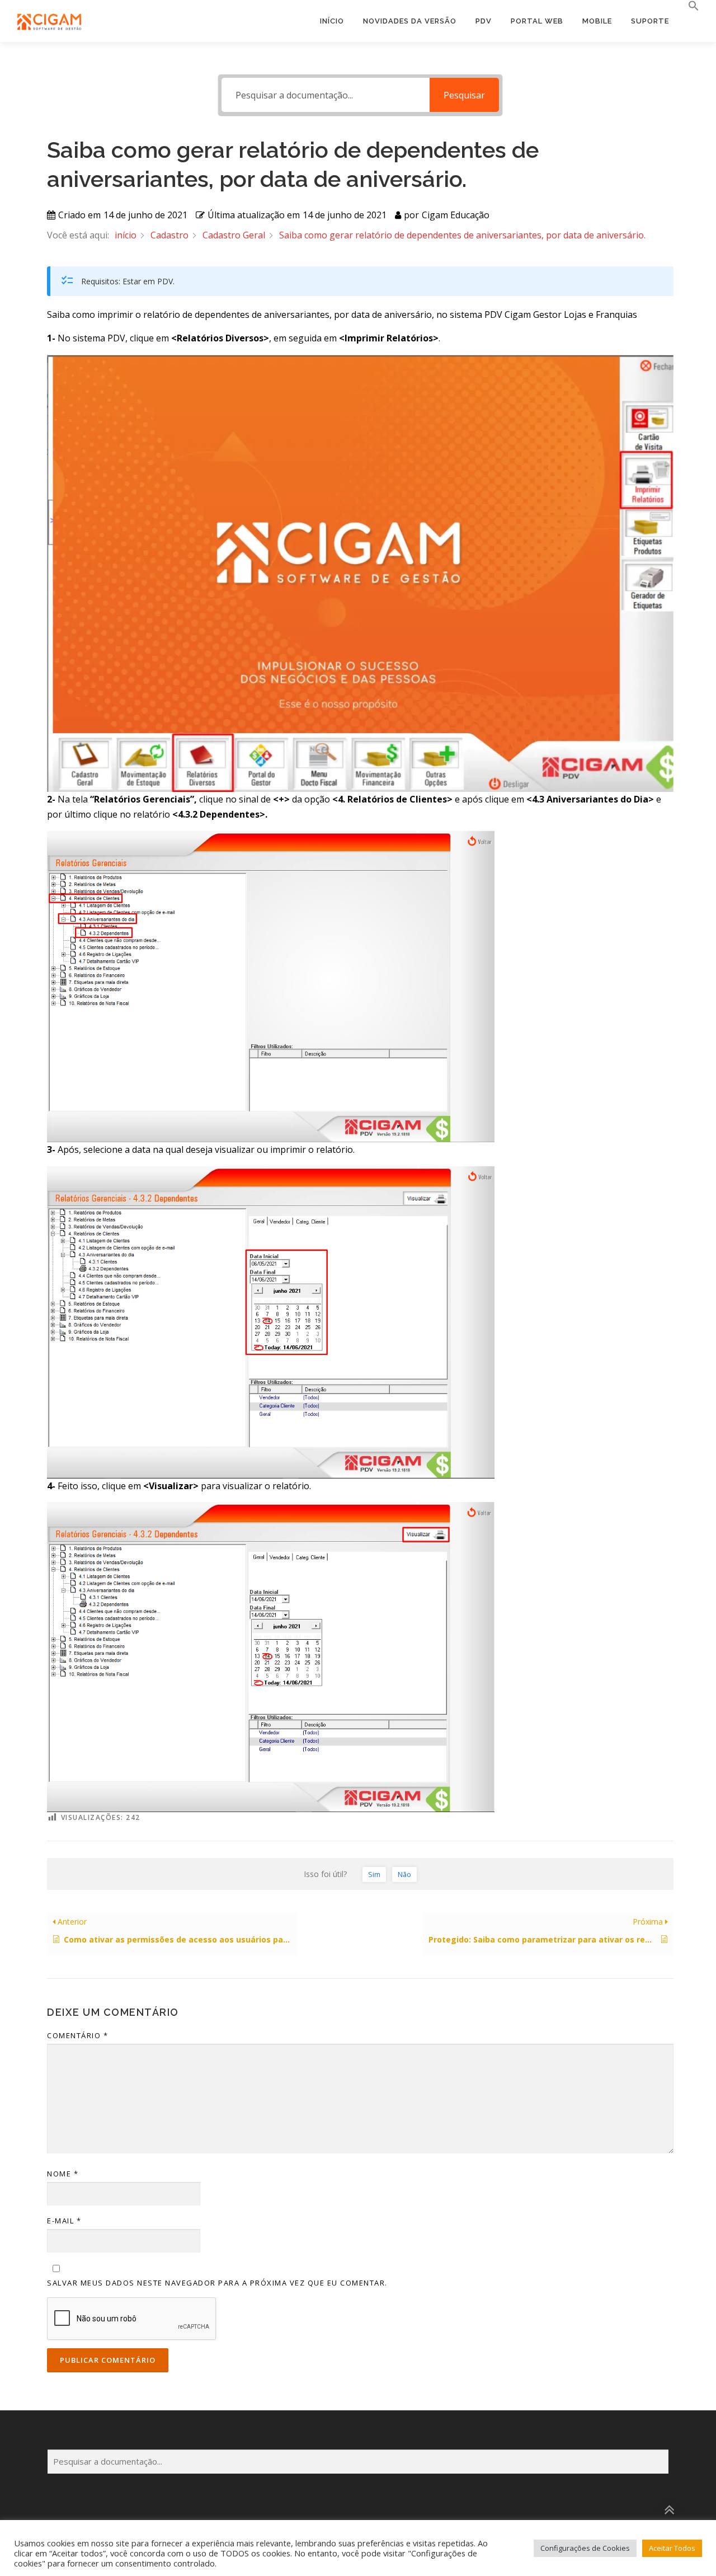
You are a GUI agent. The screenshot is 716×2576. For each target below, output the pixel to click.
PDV (484, 21)
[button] (689, 6)
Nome (63, 2174)
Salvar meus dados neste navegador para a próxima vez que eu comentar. (217, 2283)
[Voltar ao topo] (669, 2510)
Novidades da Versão (410, 21)
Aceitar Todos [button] (672, 2548)
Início (332, 21)
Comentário (77, 2035)
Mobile (597, 21)
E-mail (64, 2221)
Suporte (650, 21)
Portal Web (537, 21)
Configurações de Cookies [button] (585, 2548)
